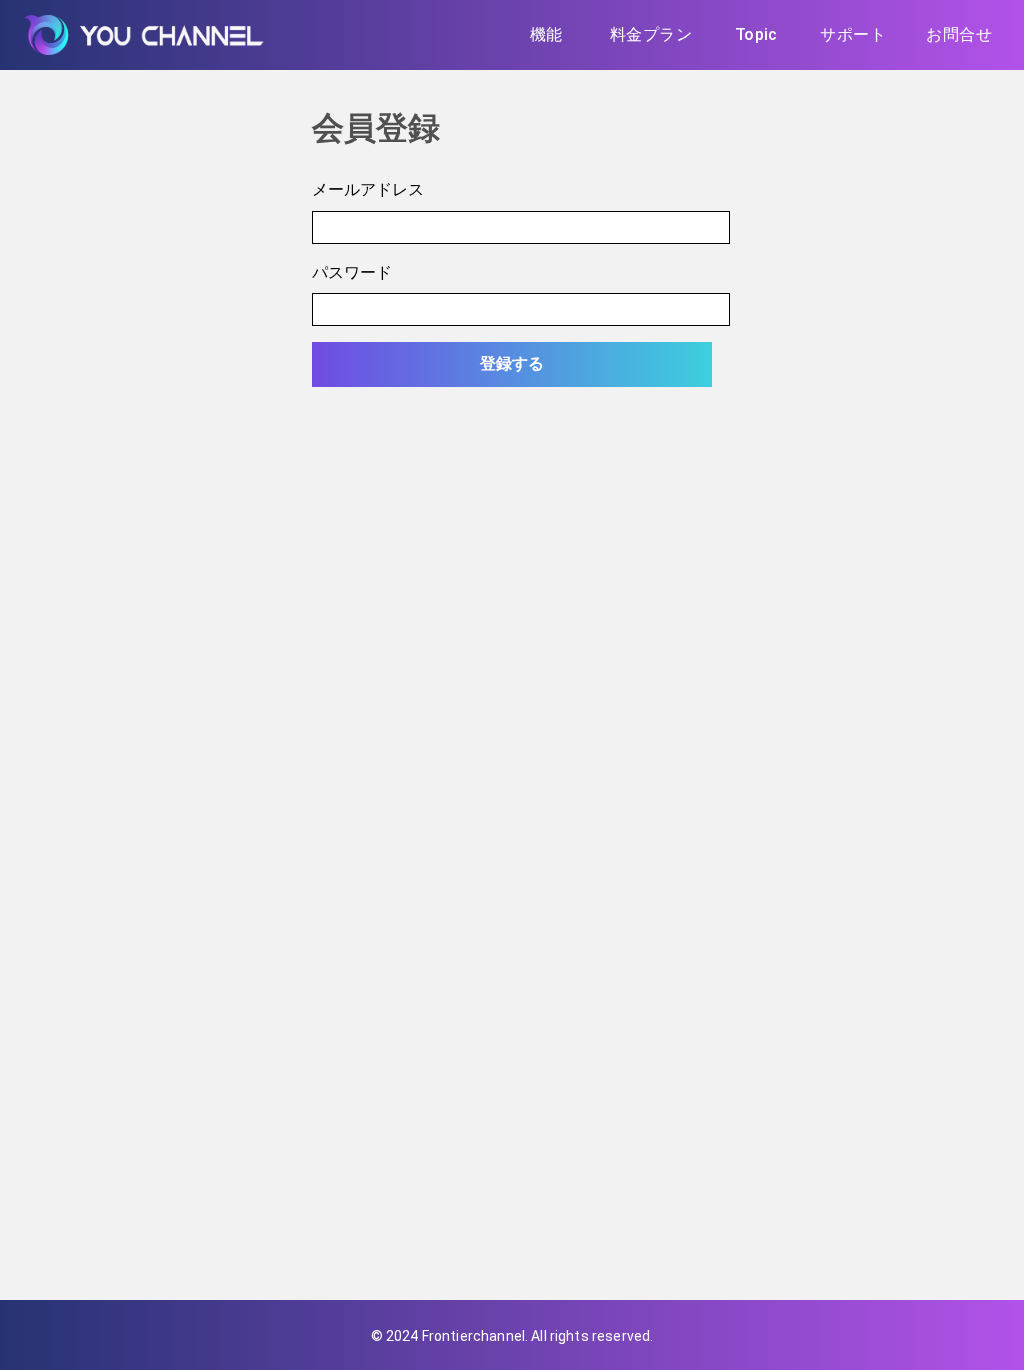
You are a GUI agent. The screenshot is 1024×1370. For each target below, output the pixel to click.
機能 (546, 34)
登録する (512, 363)
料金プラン (651, 34)
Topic (756, 34)
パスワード (352, 272)
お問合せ (959, 34)
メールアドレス (368, 189)
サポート (853, 34)
